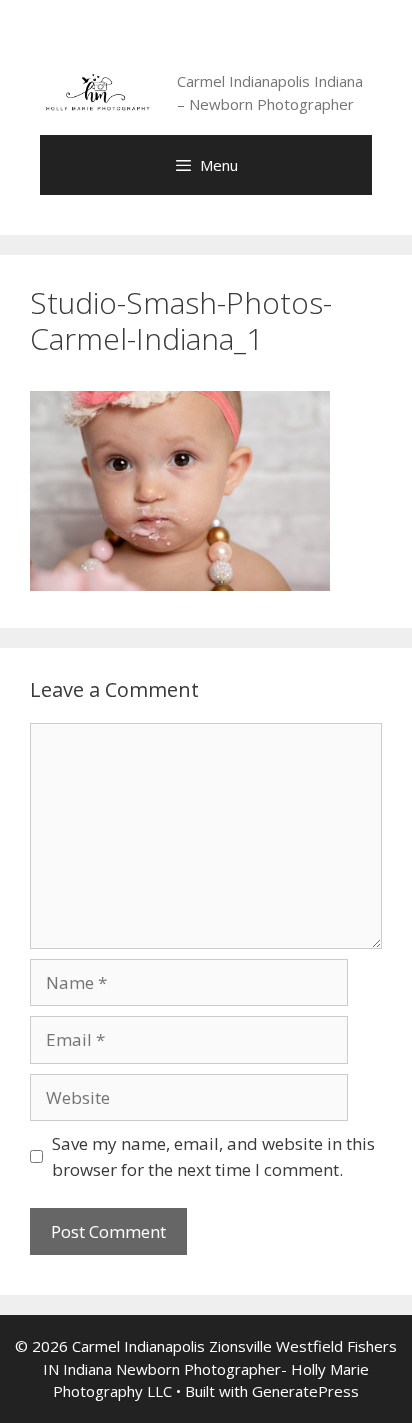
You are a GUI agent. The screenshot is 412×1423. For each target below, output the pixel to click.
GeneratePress (305, 1391)
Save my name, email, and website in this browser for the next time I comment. (213, 1156)
